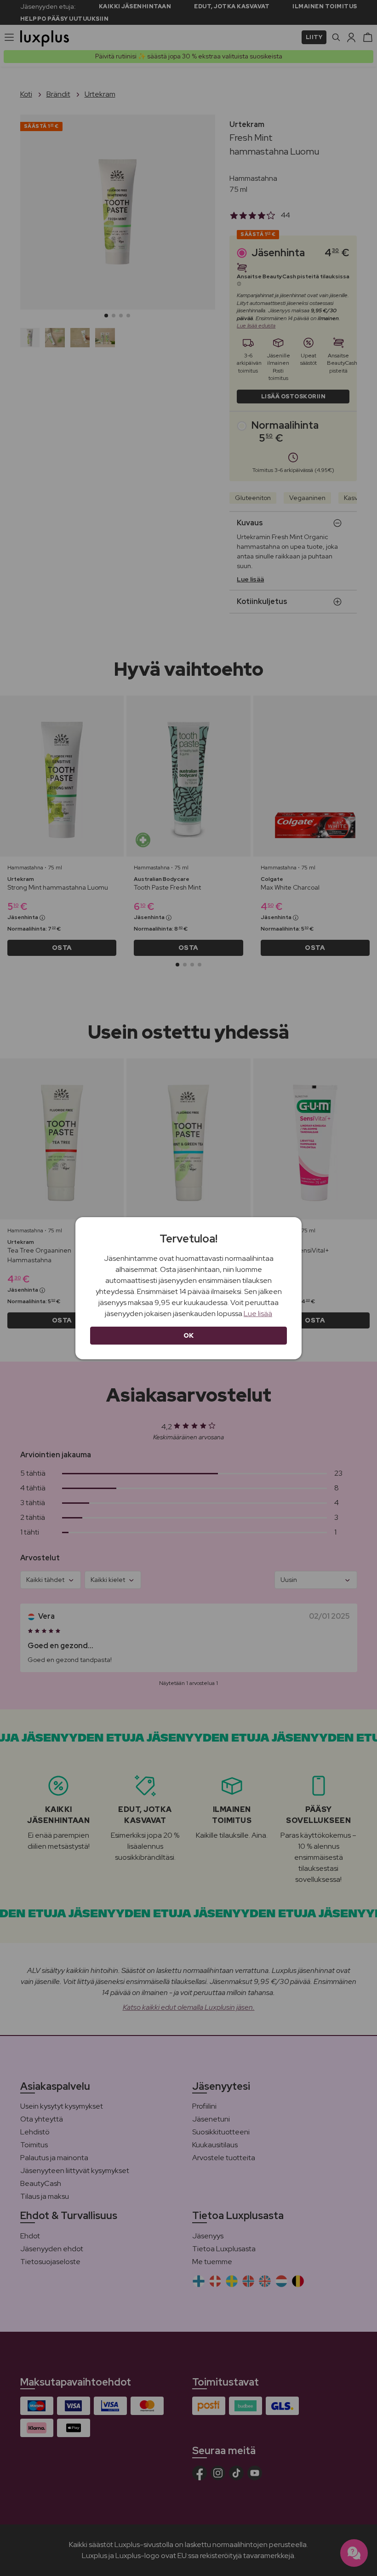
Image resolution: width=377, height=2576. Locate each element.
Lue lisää (258, 1314)
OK (189, 1335)
